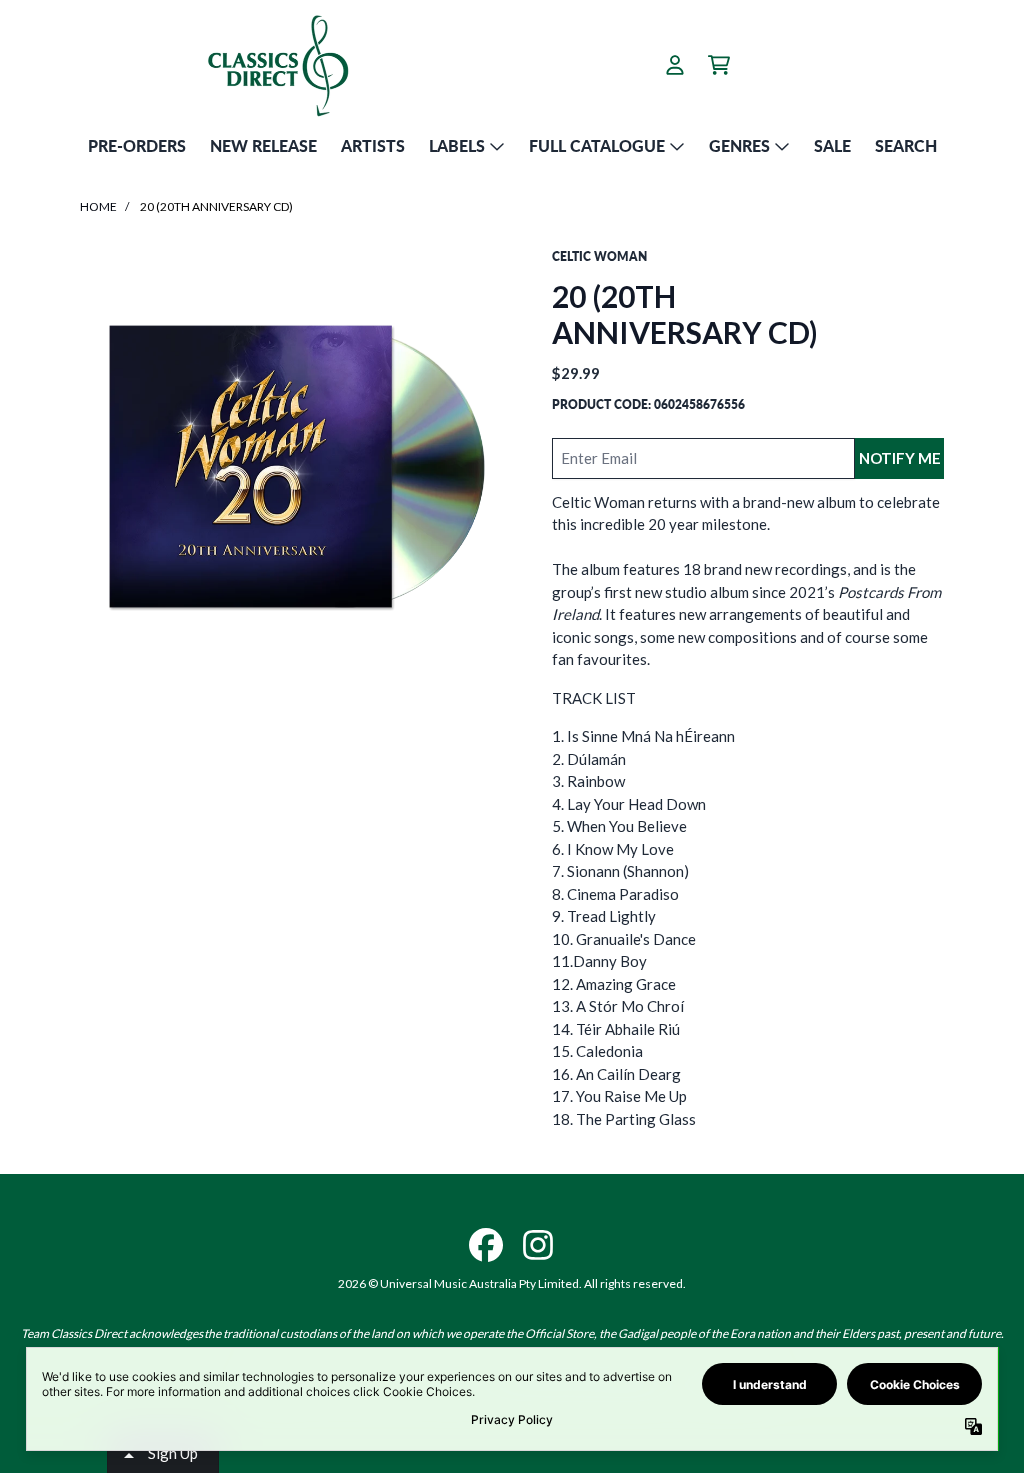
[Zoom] (296, 464)
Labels (457, 145)
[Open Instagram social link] (538, 1245)
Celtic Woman (599, 256)
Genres (739, 145)
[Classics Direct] (277, 65)
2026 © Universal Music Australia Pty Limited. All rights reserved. (512, 1283)
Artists (373, 145)
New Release (263, 145)
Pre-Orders (137, 145)
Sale (832, 145)
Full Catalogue (597, 145)
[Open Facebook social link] (486, 1245)
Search (906, 145)
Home (98, 206)
